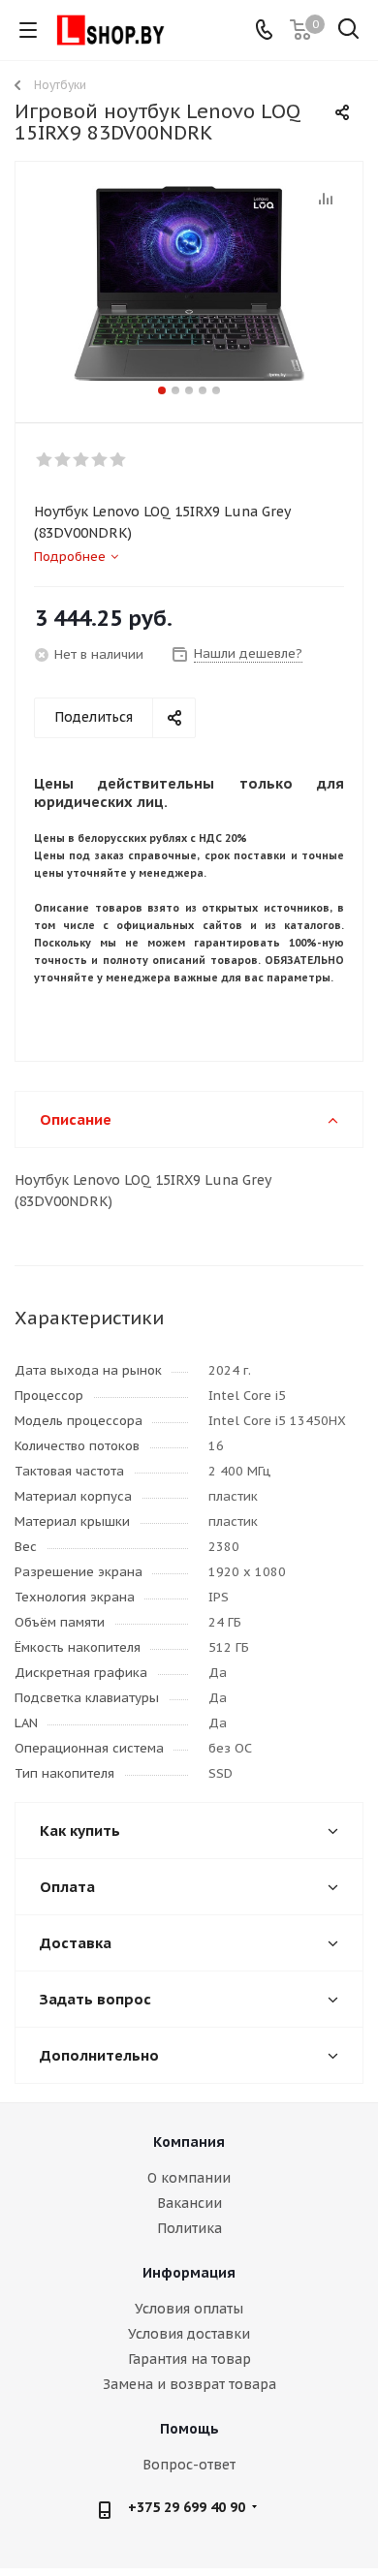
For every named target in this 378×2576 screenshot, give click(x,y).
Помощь (189, 2429)
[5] (119, 460)
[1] (45, 460)
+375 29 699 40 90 (187, 2507)
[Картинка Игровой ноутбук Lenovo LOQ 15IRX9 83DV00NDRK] (189, 283)
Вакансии (189, 2203)
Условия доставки (189, 2334)
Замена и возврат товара (189, 2384)
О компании (189, 2178)
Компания (189, 2142)
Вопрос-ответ (189, 2465)
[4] (100, 460)
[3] (82, 460)
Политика (189, 2228)
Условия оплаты (189, 2309)
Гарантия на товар (189, 2359)
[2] (63, 460)
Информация (189, 2273)
